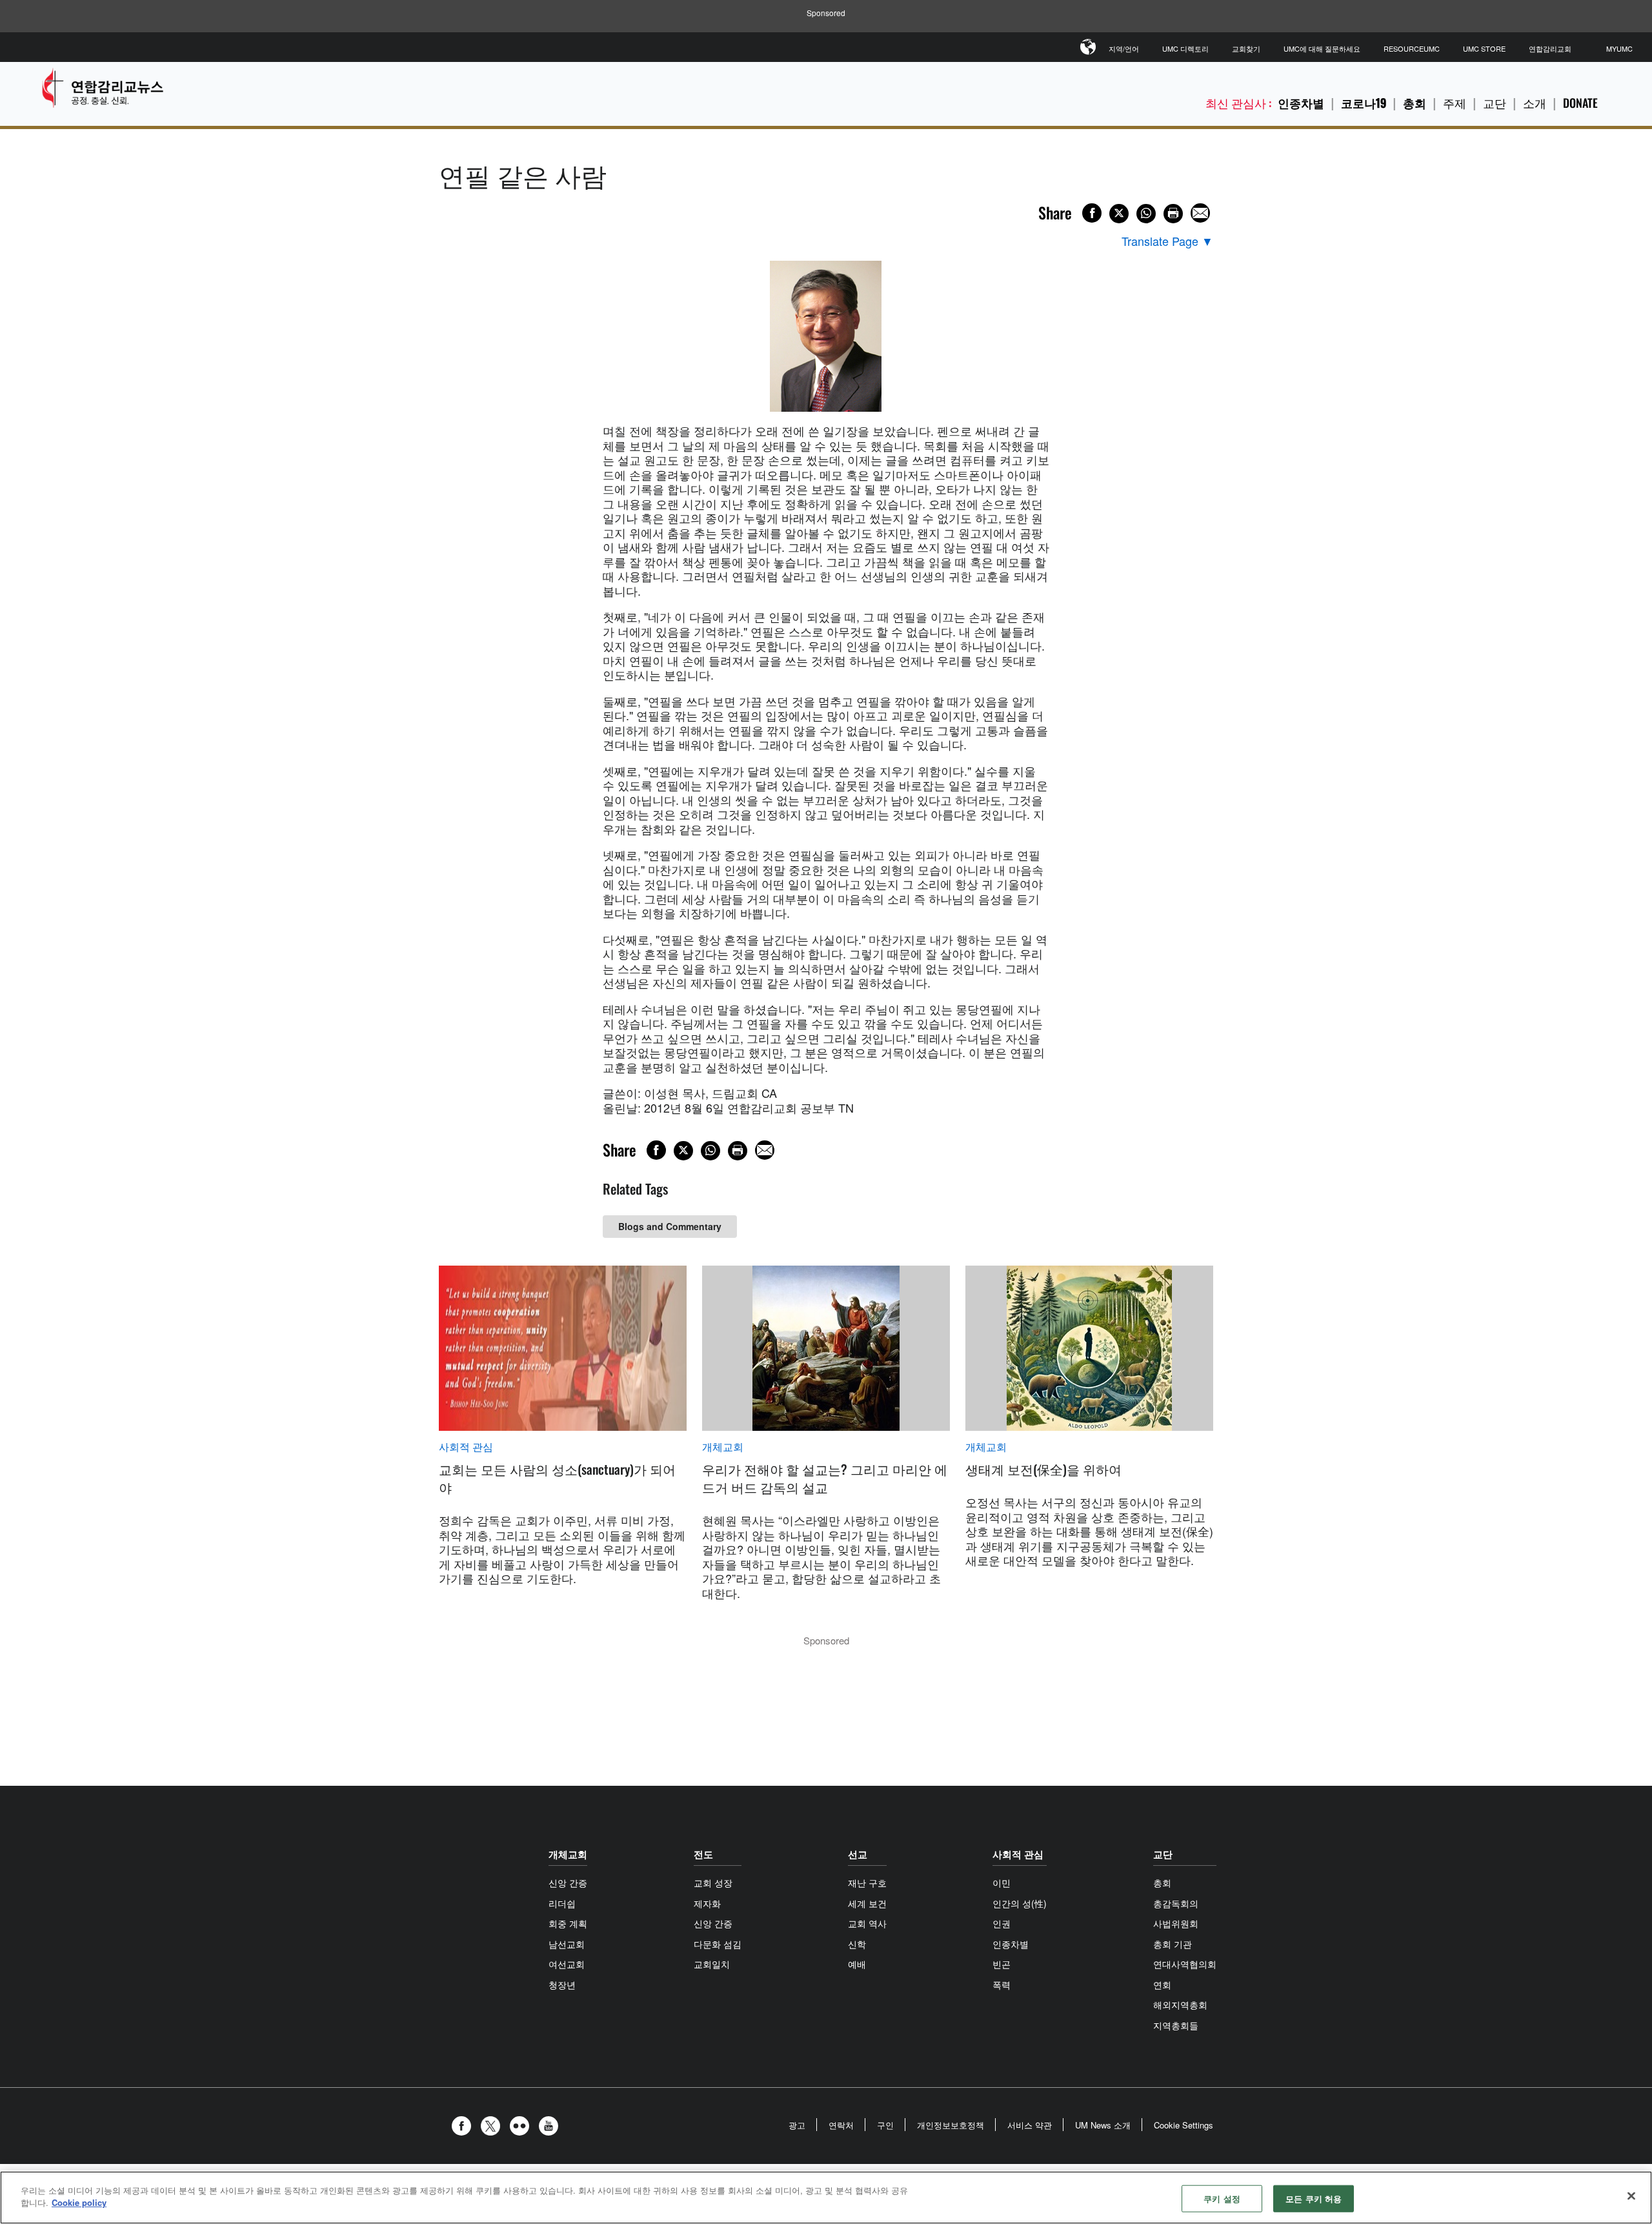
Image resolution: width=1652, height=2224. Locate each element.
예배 (857, 1964)
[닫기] (1631, 2196)
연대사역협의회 (1185, 1964)
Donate (1580, 103)
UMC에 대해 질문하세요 (1322, 48)
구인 (885, 2125)
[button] (465, 2126)
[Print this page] (1173, 214)
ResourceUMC (1412, 48)
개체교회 (723, 1447)
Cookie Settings (1184, 2125)
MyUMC (1619, 48)
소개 (1535, 103)
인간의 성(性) (1020, 1903)
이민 (1002, 1883)
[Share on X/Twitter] (1119, 214)
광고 (797, 2125)
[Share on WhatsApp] (1146, 214)
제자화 (707, 1903)
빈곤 (1002, 1964)
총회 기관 (1173, 1944)
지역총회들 (1176, 2025)
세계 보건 (867, 1903)
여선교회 (567, 1964)
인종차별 (1301, 103)
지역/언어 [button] (1124, 48)
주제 (1455, 103)
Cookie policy (79, 2202)
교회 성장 (713, 1883)
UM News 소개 (1103, 2125)
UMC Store (1484, 48)
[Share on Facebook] (1092, 213)
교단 (1495, 103)
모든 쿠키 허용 (1314, 2199)
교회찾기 (1246, 48)
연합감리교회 (1550, 48)
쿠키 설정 (1222, 2199)
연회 (1162, 1985)
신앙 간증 (568, 1883)
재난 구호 (867, 1883)
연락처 (841, 2125)
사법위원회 (1176, 1923)
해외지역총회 (1180, 2005)
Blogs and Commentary (670, 1226)
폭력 (1002, 1985)
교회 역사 (867, 1923)
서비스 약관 (1030, 2125)
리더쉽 (562, 1903)
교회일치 (712, 1964)
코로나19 (1364, 103)
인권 (1002, 1923)
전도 (703, 1854)
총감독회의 (1176, 1903)
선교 (858, 1854)
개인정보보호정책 (951, 2125)
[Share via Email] (1200, 213)
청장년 (562, 1985)
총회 (1415, 103)
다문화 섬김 (718, 1944)
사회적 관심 (466, 1447)
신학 (857, 1944)
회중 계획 (568, 1923)
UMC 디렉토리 (1185, 48)
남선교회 (567, 1944)
